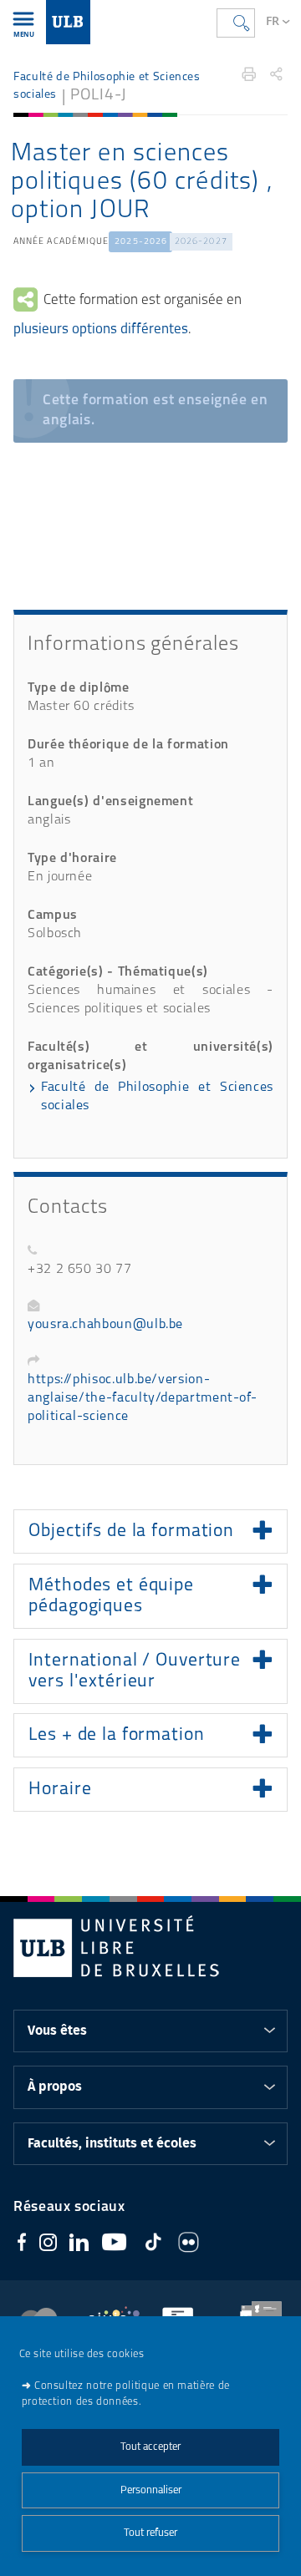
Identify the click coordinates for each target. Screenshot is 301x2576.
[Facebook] (22, 2245)
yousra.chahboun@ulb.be (105, 1325)
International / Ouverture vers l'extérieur (135, 1671)
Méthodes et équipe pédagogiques (111, 1596)
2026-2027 (201, 242)
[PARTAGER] (276, 74)
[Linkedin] (79, 2245)
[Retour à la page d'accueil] (68, 22)
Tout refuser (150, 2533)
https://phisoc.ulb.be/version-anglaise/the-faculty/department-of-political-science (142, 1398)
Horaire (60, 1790)
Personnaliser (151, 2490)
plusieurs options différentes (101, 330)
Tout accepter (150, 2447)
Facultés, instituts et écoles (112, 2143)
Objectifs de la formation (131, 1531)
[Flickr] (189, 2245)
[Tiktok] (153, 2245)
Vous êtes (57, 2031)
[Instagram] (48, 2245)
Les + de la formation (116, 1735)
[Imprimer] (249, 74)
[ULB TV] (115, 2245)
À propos (55, 2087)
